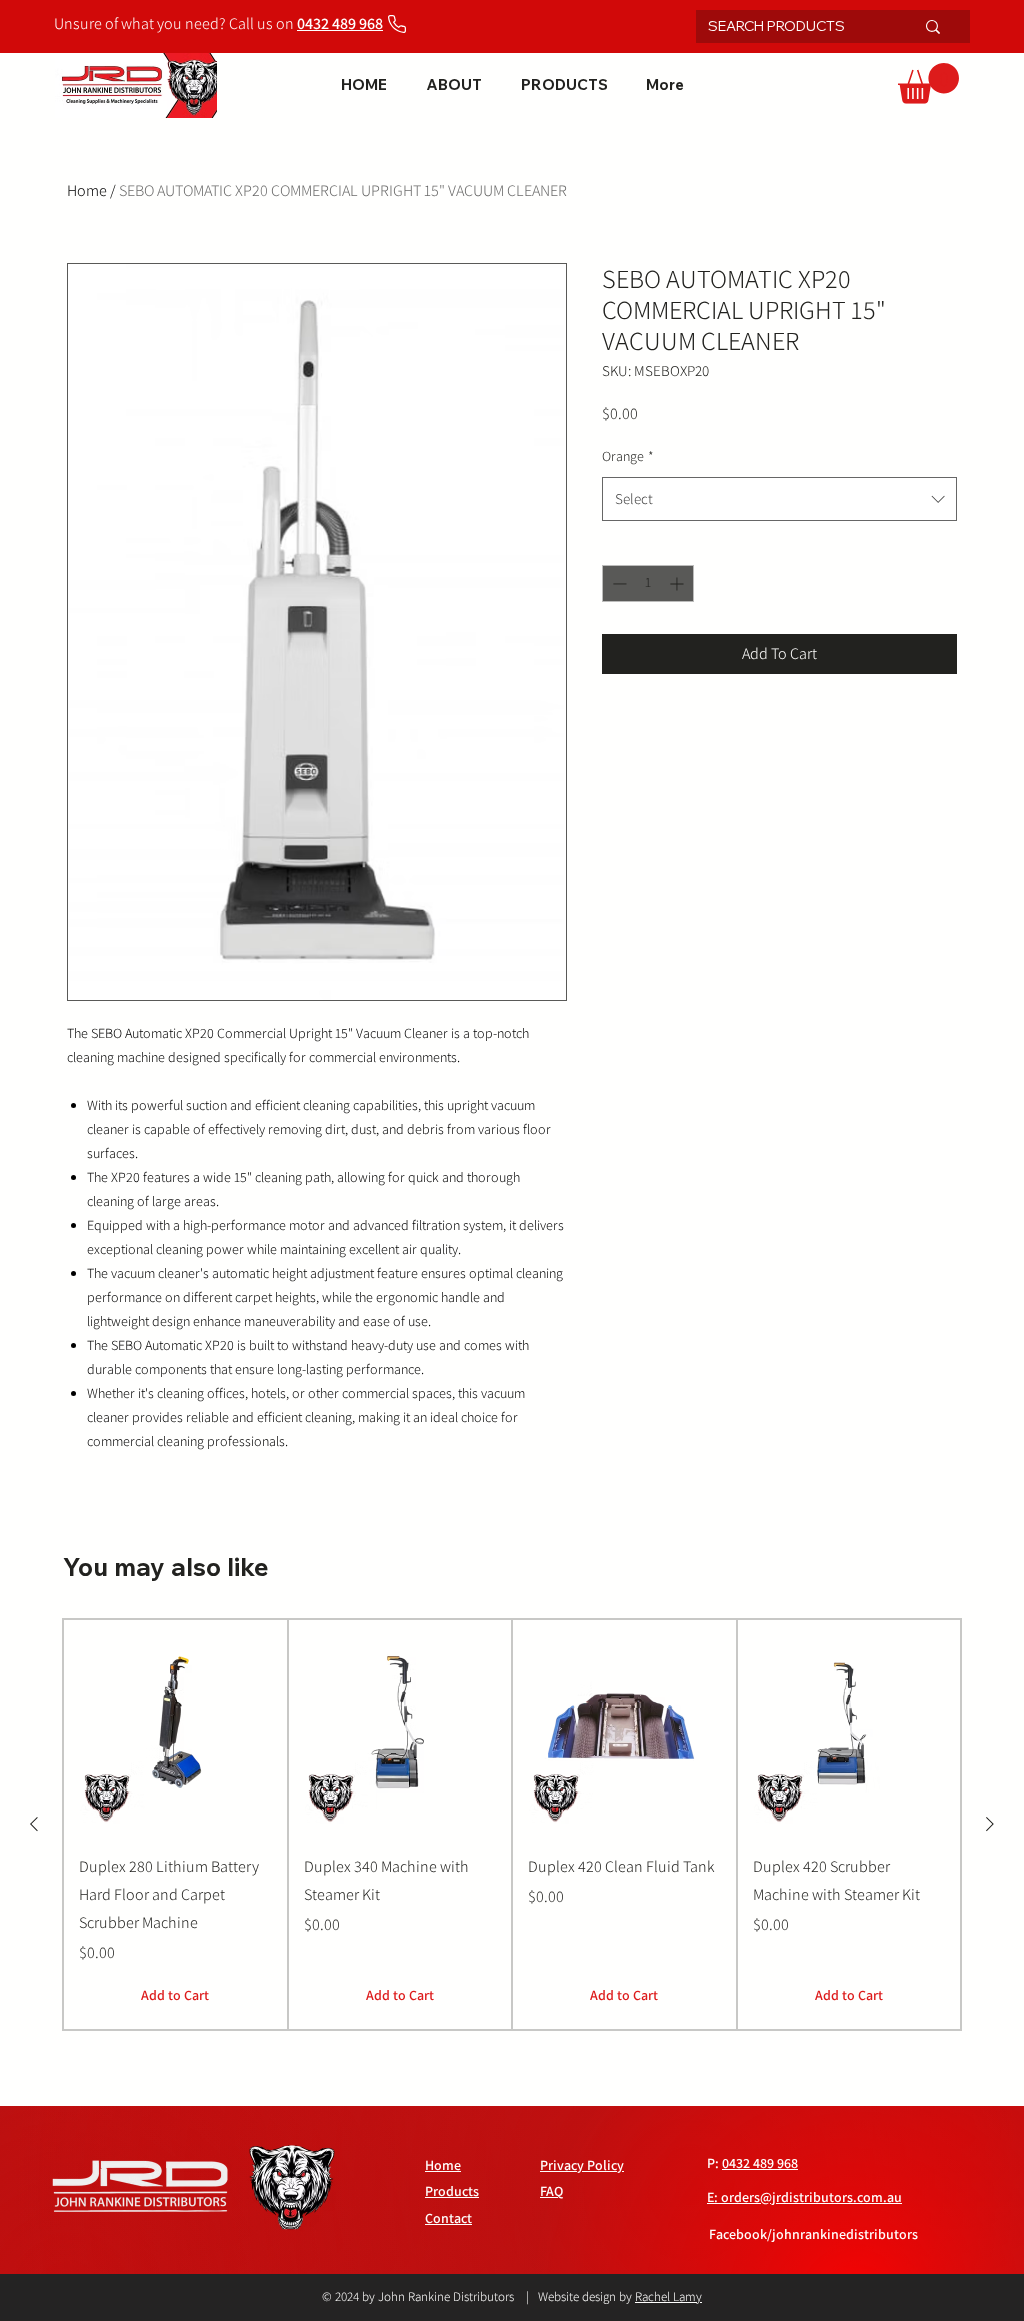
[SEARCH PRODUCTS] (933, 26)
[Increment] (678, 583)
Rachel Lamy (668, 2296)
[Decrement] (617, 583)
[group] (512, 1824)
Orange (628, 456)
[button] (928, 83)
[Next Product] (990, 1824)
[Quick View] (175, 1728)
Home (87, 190)
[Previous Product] (34, 1824)
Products (452, 2191)
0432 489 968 (760, 2163)
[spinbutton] (648, 583)
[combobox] (779, 499)
